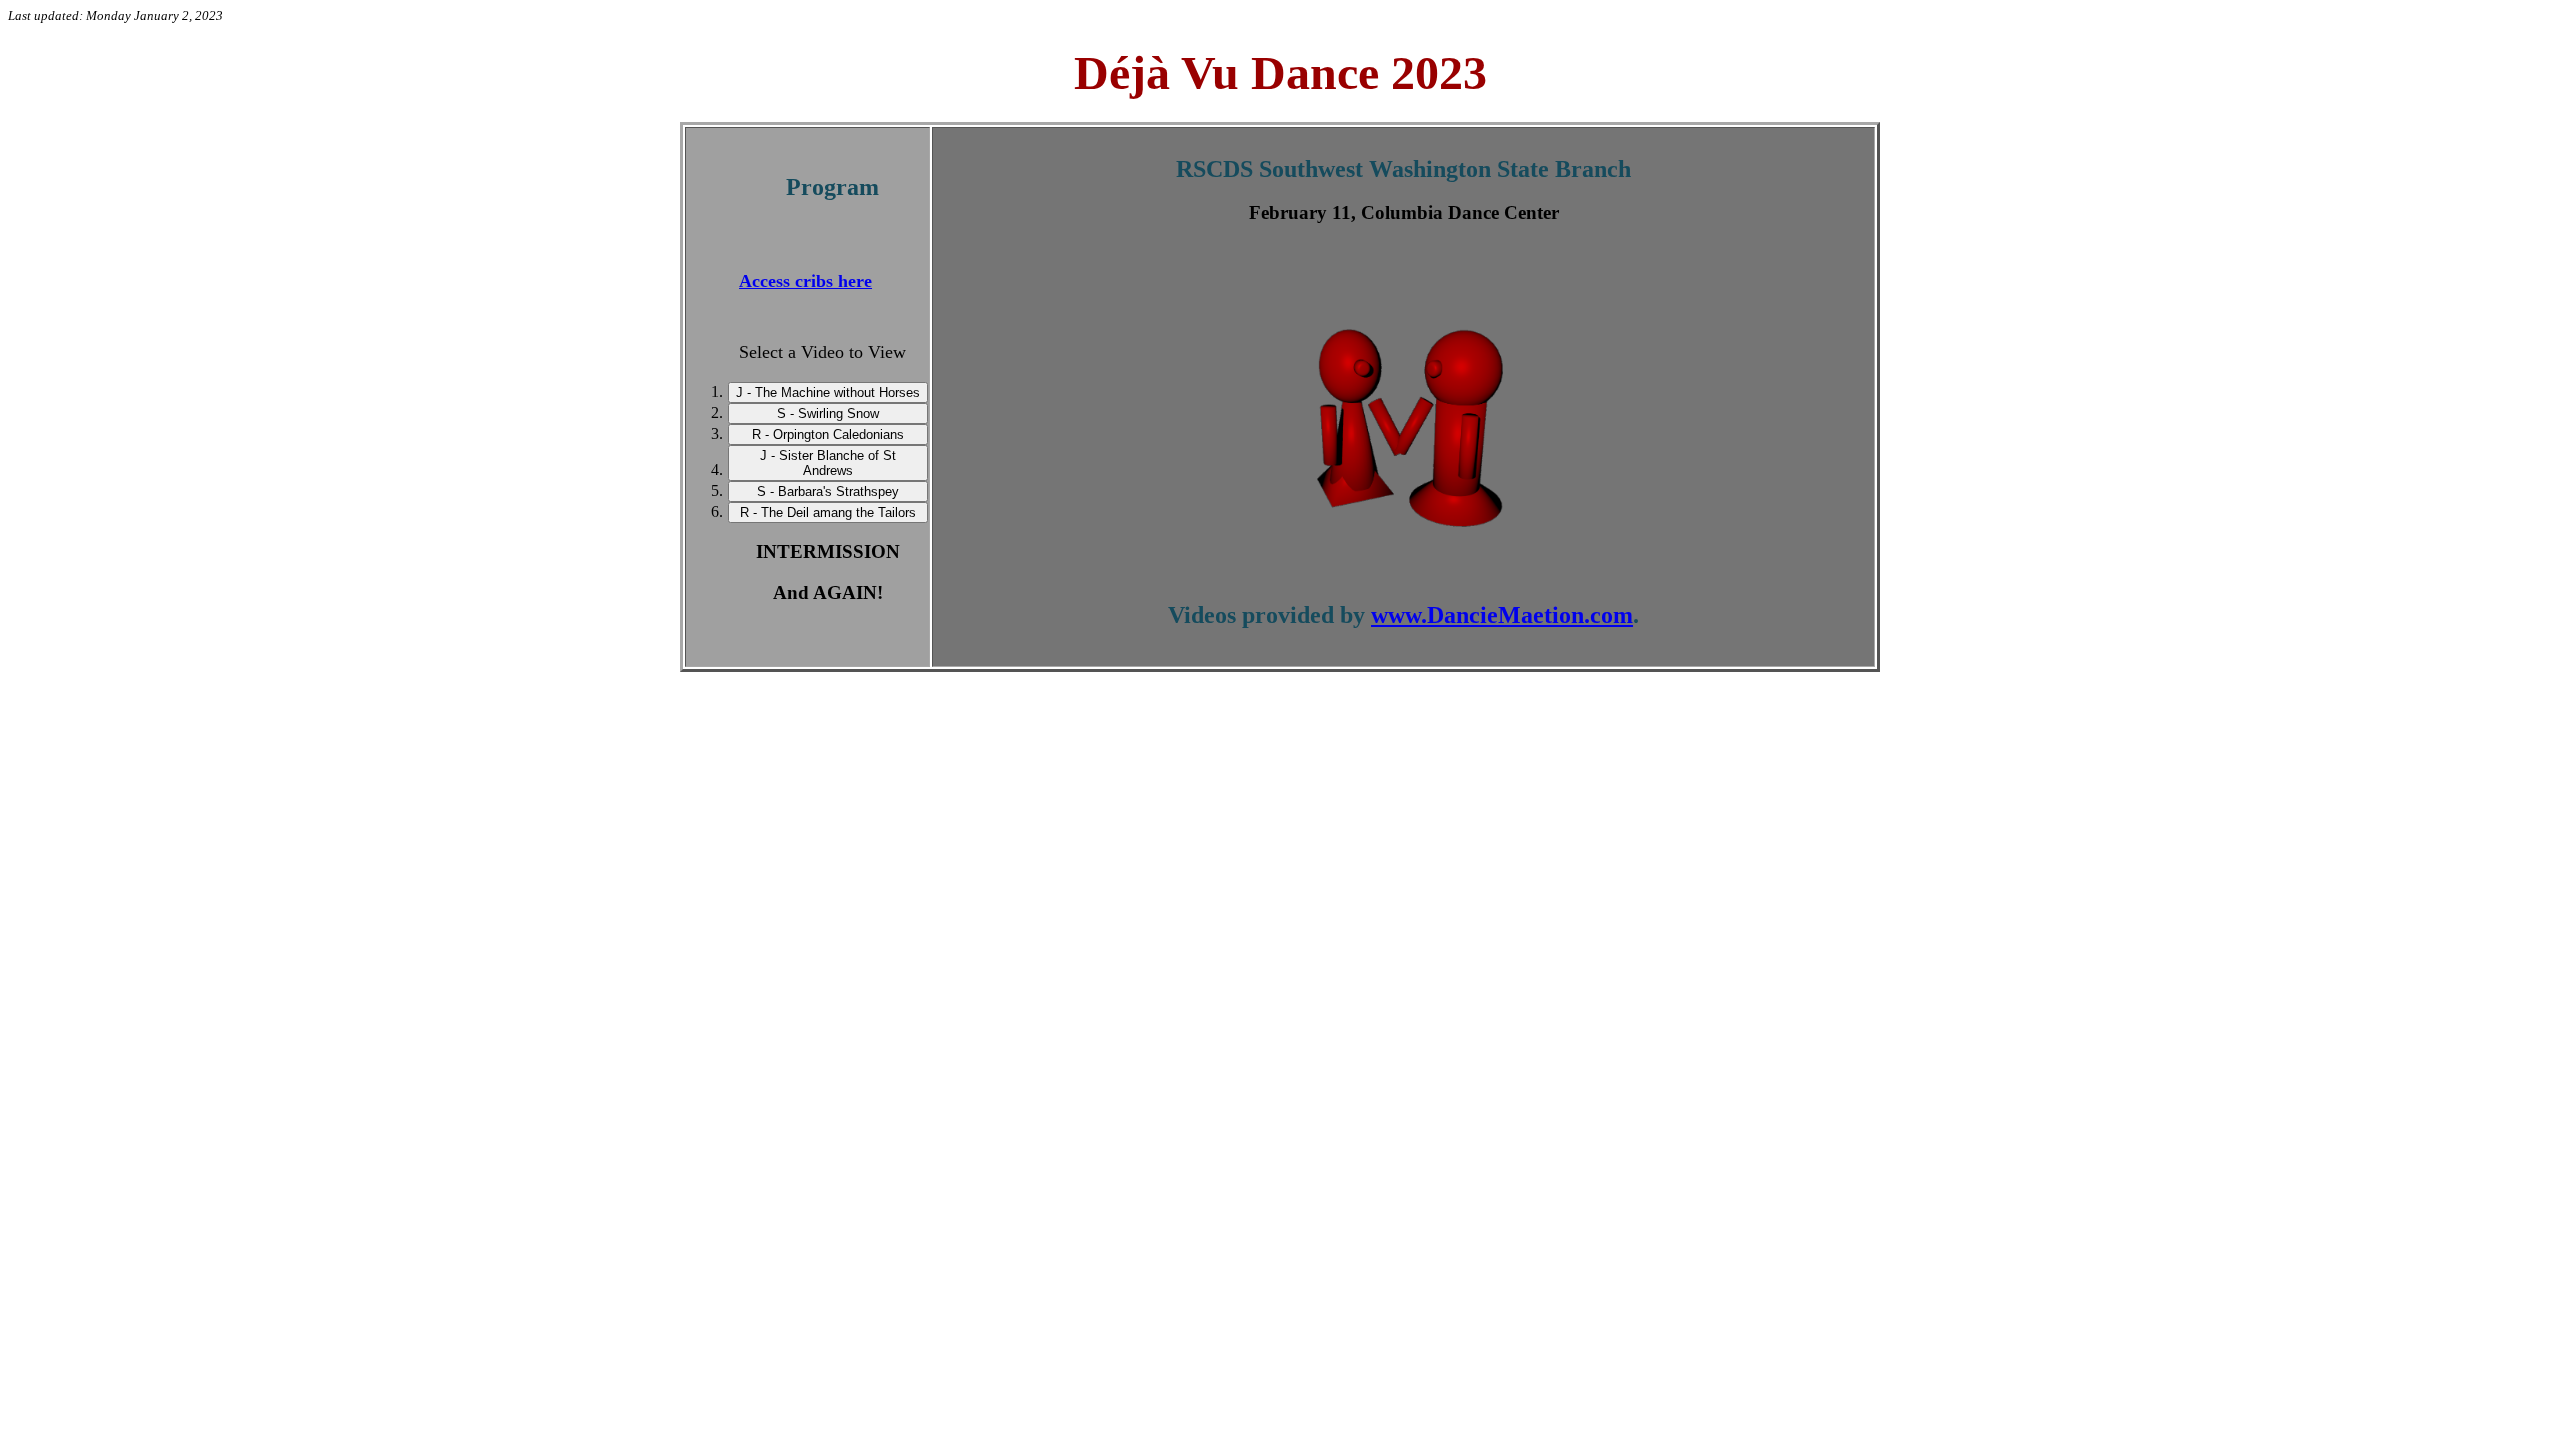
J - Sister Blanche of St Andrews (828, 463)
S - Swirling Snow (828, 413)
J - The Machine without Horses (828, 392)
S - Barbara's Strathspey (828, 491)
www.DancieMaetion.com (1502, 615)
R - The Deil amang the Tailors (828, 512)
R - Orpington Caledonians (828, 434)
